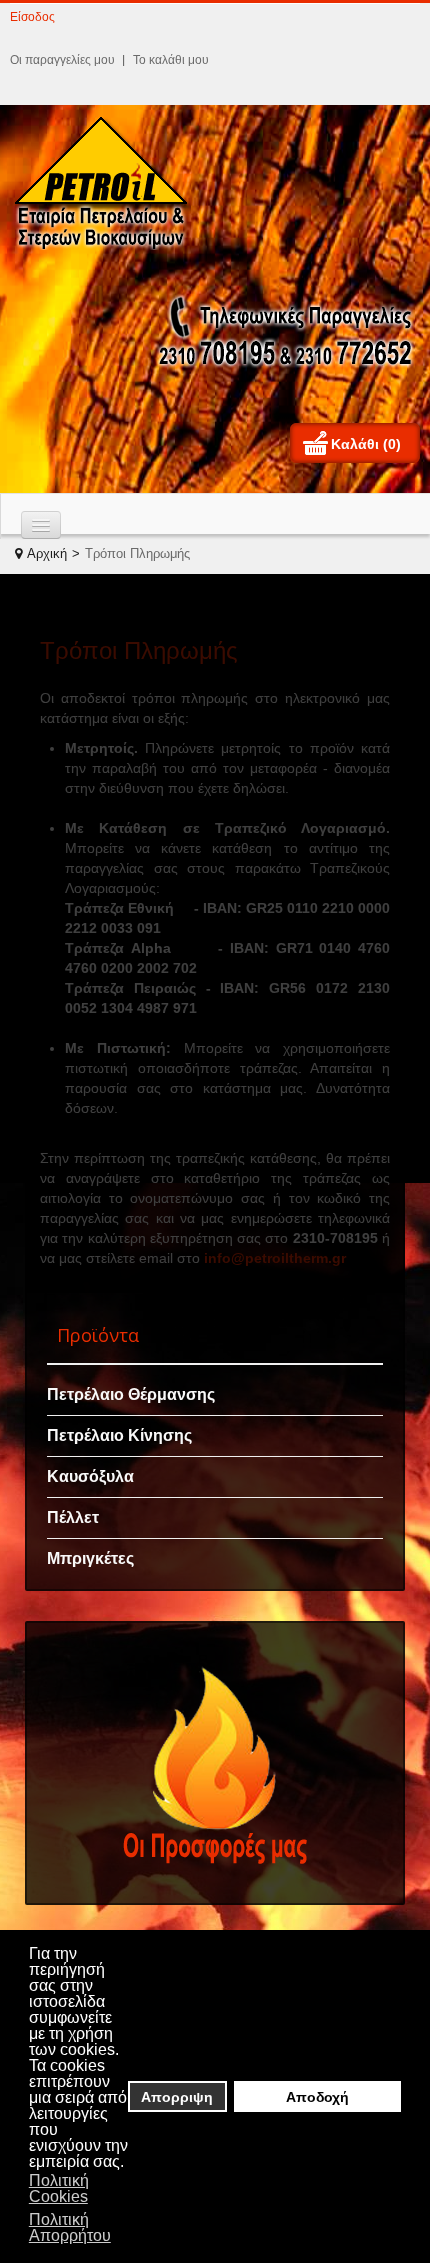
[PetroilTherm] (107, 182)
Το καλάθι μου (171, 60)
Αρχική (47, 553)
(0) (392, 444)
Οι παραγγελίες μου (62, 60)
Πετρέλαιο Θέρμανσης (131, 1394)
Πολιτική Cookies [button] (59, 2188)
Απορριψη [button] (177, 2097)
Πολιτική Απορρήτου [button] (70, 2227)
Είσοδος (32, 17)
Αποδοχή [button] (317, 2097)
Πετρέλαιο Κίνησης (119, 1435)
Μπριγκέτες (90, 1558)
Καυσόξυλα (90, 1476)
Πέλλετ (73, 1517)
